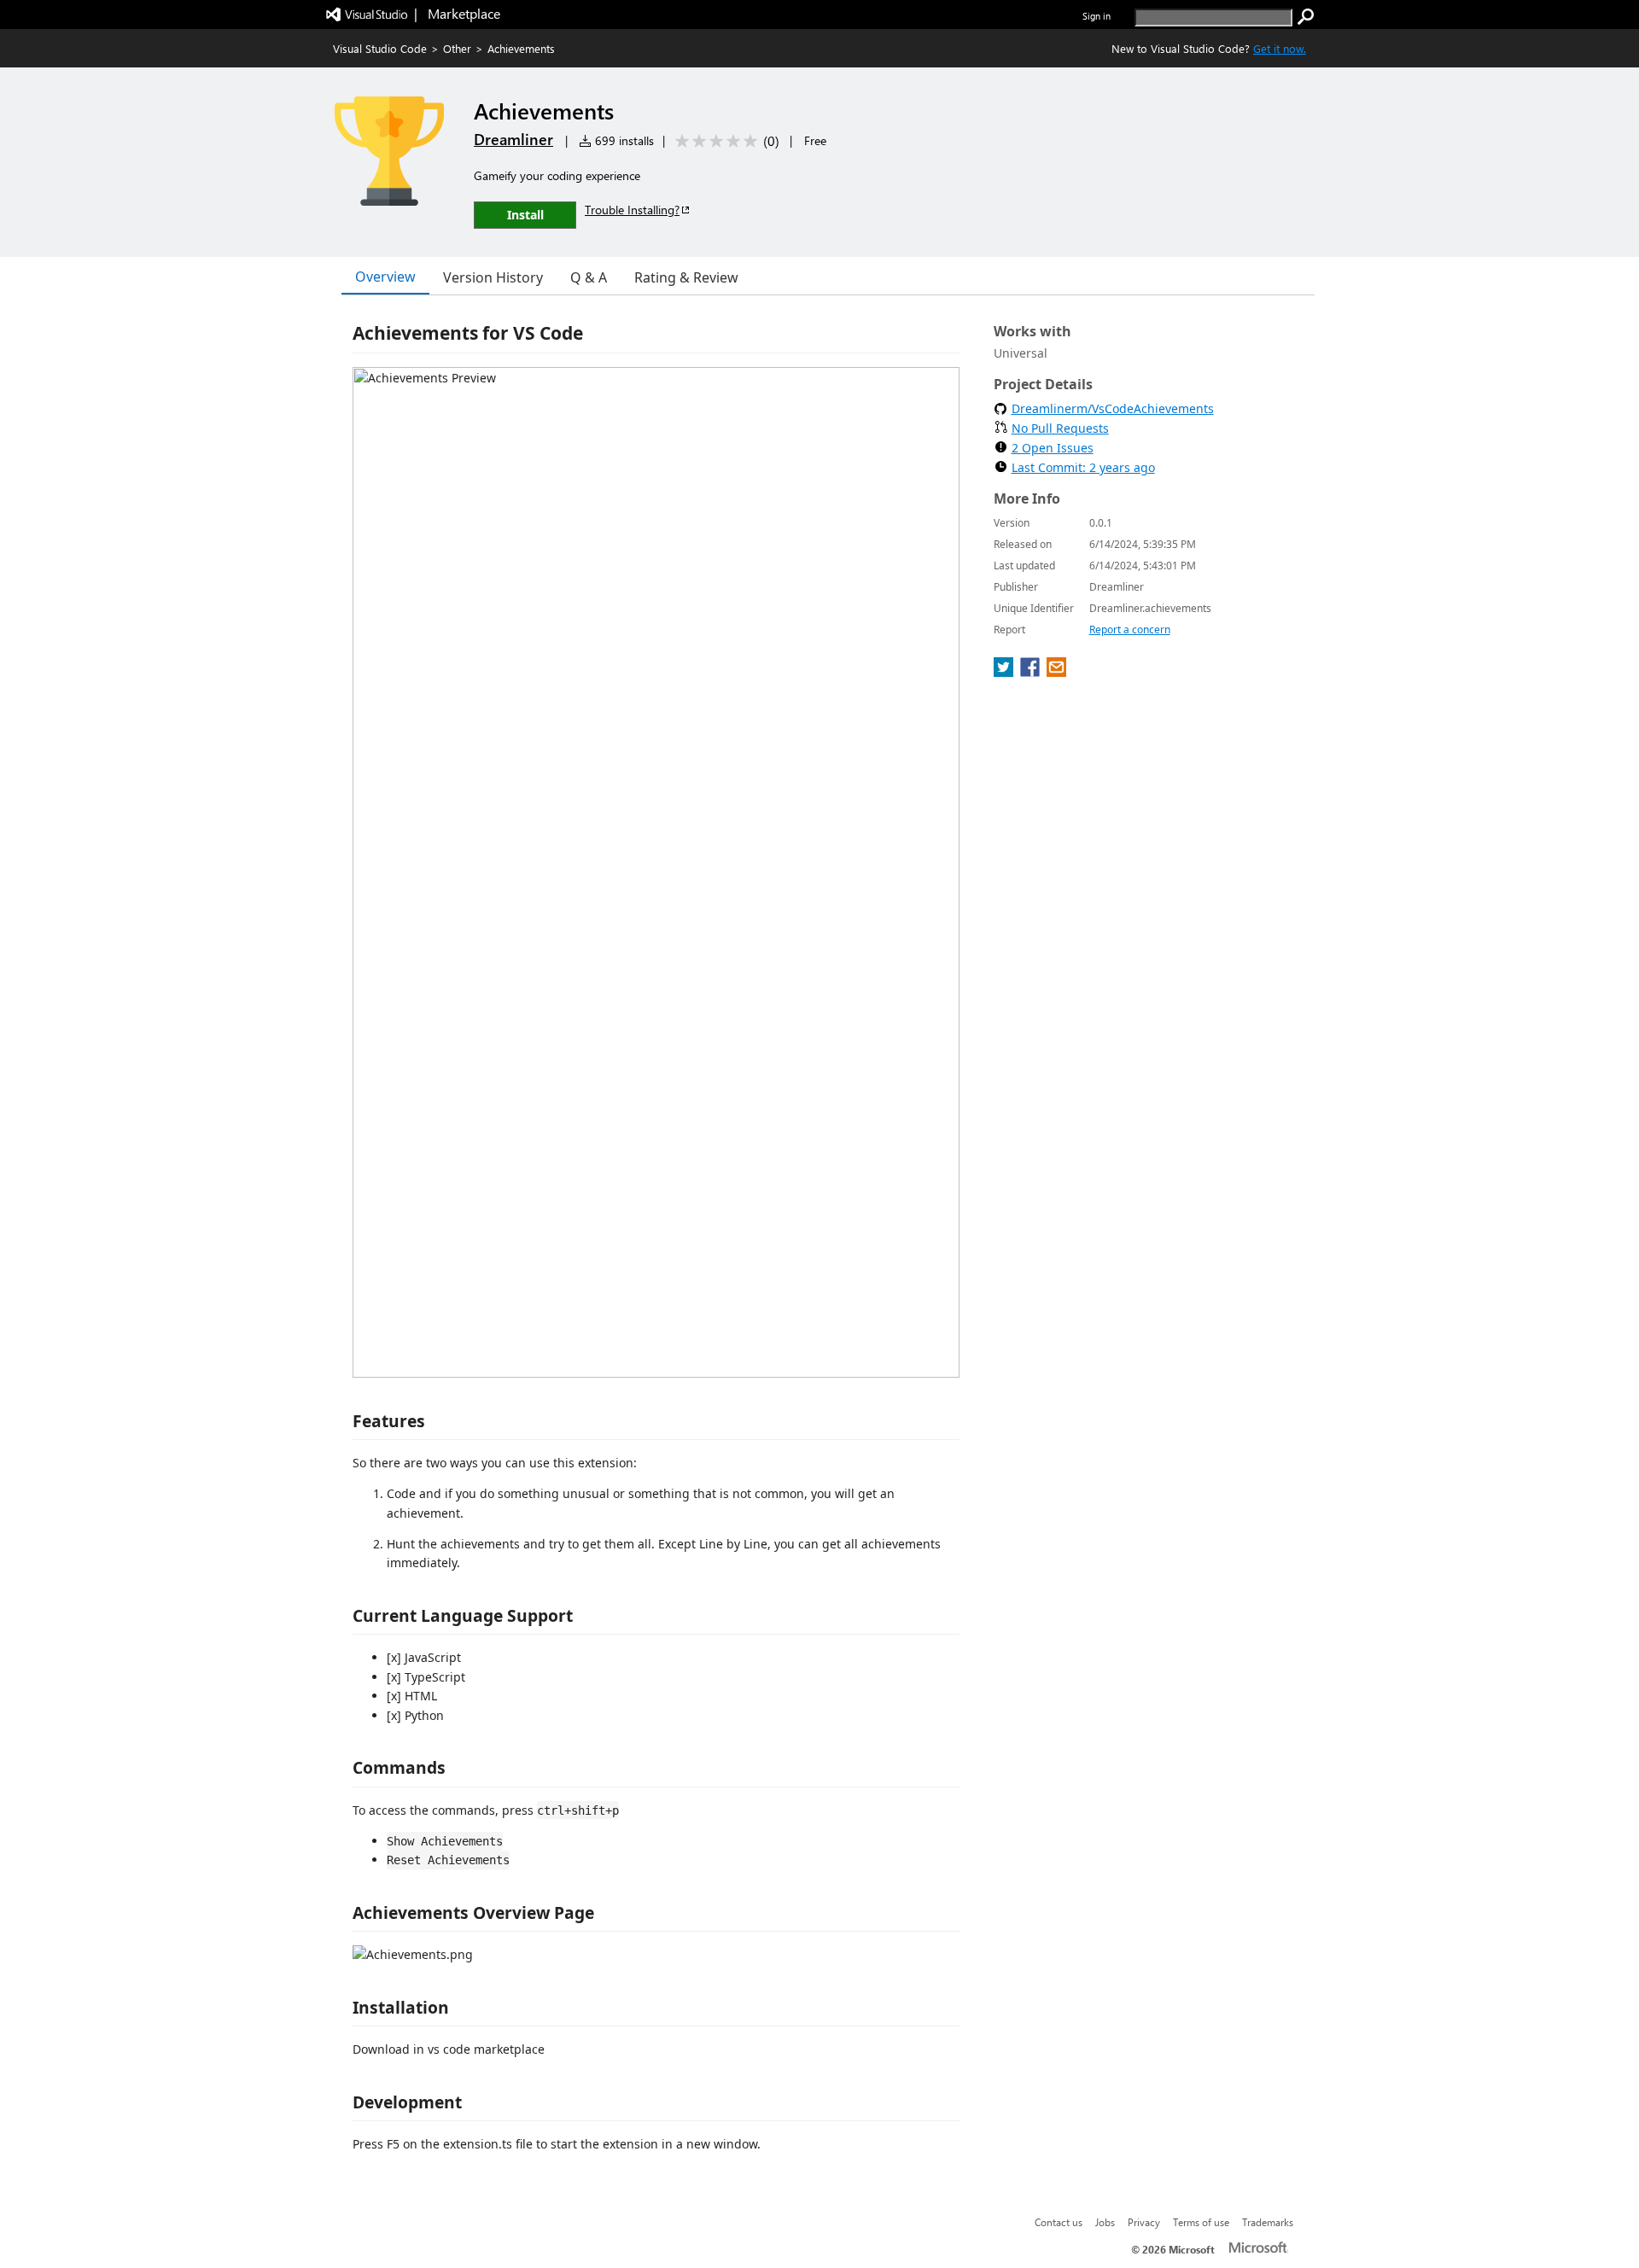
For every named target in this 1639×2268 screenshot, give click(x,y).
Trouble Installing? (632, 210)
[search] (1306, 17)
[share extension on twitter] (1005, 672)
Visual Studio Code (380, 48)
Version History (493, 277)
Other (457, 48)
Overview (385, 277)
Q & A (589, 277)
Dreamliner (513, 139)
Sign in (1097, 16)
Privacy (1144, 2222)
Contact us (1059, 2222)
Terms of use (1201, 2222)
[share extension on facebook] (1032, 672)
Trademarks (1268, 2222)
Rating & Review (686, 277)
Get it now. (1280, 48)
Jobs (1105, 2222)
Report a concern (1130, 630)
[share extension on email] (1056, 672)
